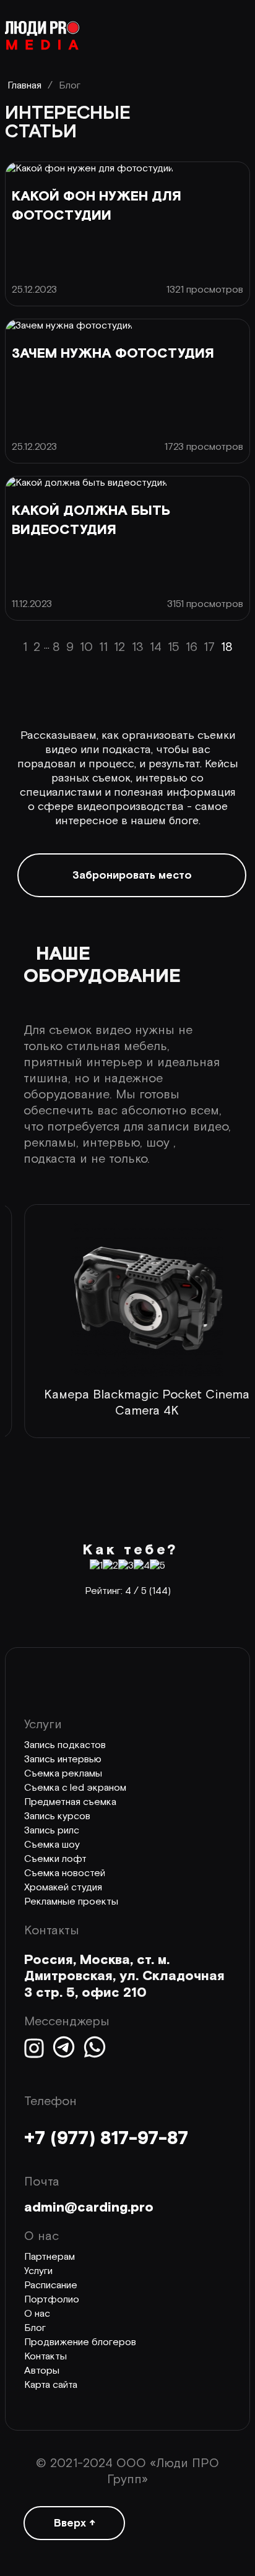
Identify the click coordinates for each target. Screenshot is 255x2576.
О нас (37, 2314)
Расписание (51, 2285)
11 (103, 647)
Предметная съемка (70, 1802)
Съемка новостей (65, 1873)
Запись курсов (57, 1816)
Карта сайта (51, 2385)
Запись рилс (52, 1831)
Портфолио (52, 2300)
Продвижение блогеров (80, 2342)
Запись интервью (63, 1760)
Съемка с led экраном (75, 1788)
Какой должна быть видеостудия (91, 520)
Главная (24, 86)
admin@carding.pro (89, 2208)
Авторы (42, 2371)
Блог (35, 2328)
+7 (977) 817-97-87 (106, 2139)
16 (192, 647)
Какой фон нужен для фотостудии (97, 206)
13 (138, 647)
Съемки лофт (55, 1859)
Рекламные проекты (71, 1902)
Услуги (38, 2271)
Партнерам (50, 2257)
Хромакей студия (63, 1888)
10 (86, 647)
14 (156, 647)
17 (209, 647)
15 (174, 647)
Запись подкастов (65, 1745)
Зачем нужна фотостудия (113, 354)
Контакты (45, 2357)
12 (120, 647)
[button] (19, 1471)
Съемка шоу (52, 1845)
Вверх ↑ (75, 2523)
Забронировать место (132, 875)
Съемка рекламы (63, 1774)
